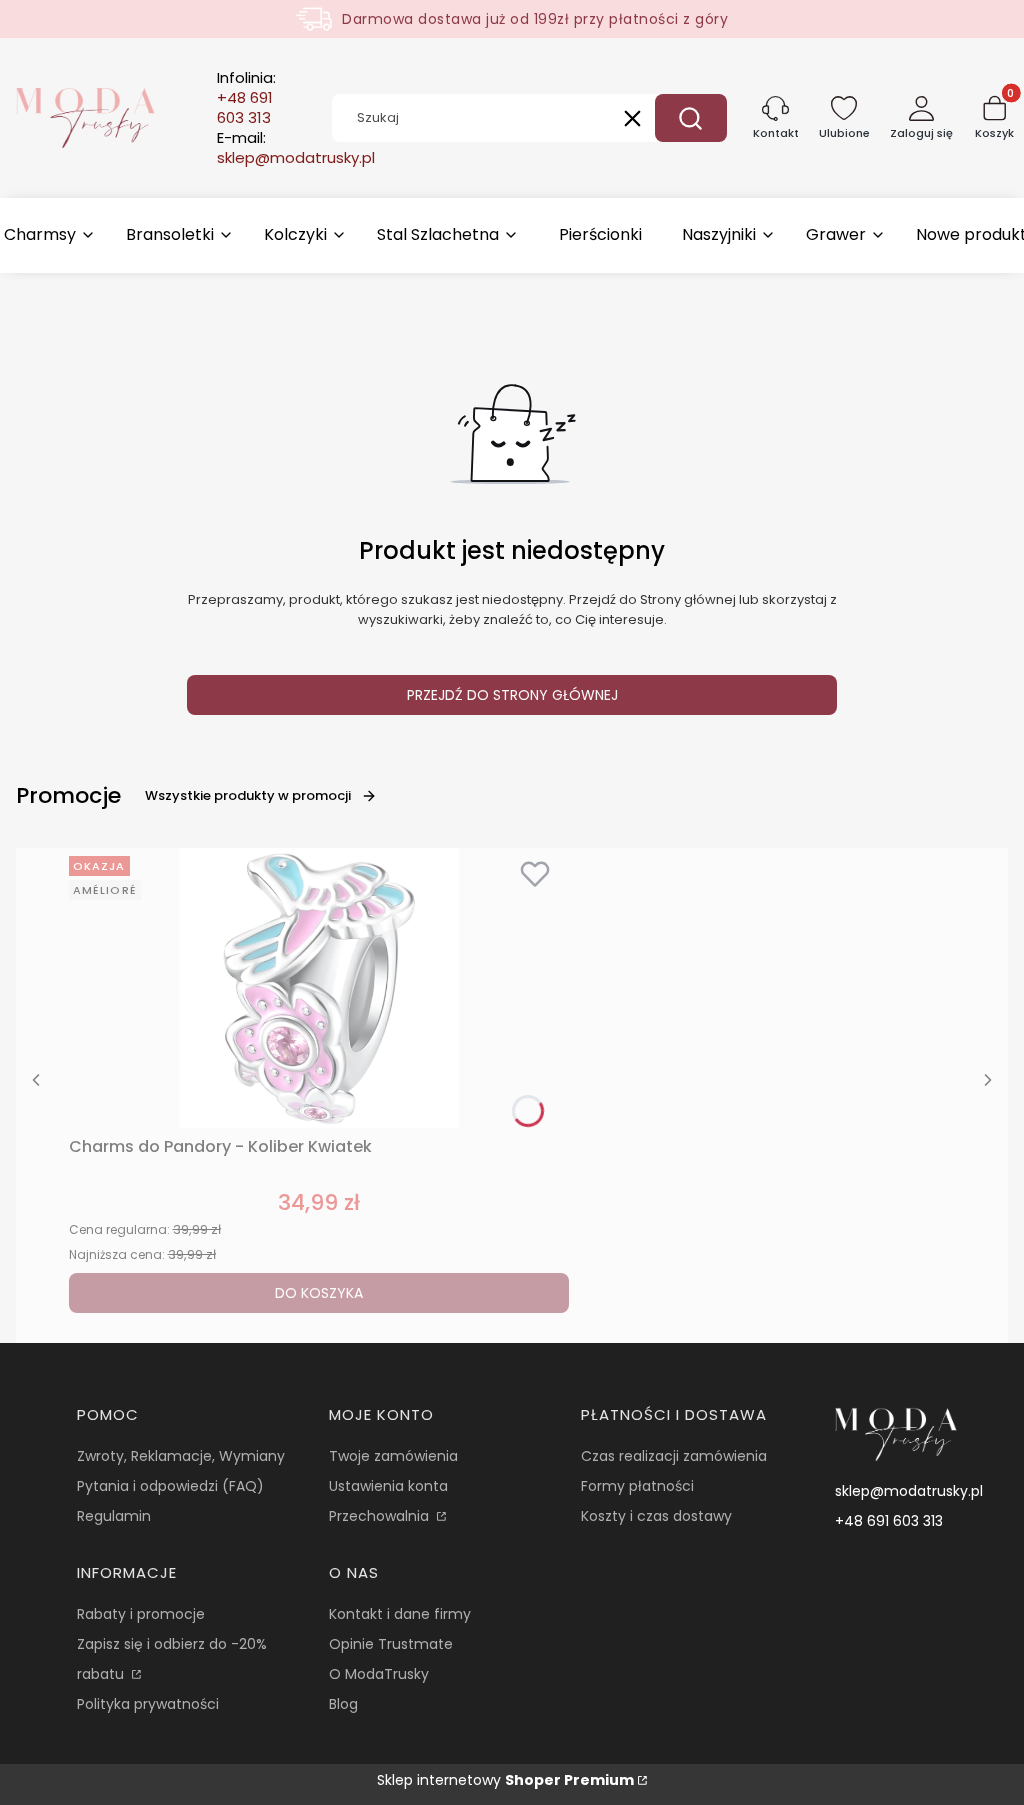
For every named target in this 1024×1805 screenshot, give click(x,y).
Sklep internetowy (505, 1780)
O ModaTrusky (379, 1674)
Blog (343, 1704)
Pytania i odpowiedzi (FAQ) (170, 1486)
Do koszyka (319, 1293)
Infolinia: (246, 98)
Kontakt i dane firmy (400, 1614)
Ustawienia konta (388, 1486)
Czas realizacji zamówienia (674, 1456)
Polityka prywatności (148, 1704)
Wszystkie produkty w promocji (248, 795)
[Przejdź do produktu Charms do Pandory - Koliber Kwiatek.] (319, 988)
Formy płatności (637, 1486)
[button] (691, 118)
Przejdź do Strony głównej (512, 695)
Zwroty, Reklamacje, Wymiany (181, 1456)
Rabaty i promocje (141, 1614)
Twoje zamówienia (393, 1456)
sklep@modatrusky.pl (909, 1491)
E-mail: (296, 148)
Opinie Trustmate (391, 1644)
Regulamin (114, 1516)
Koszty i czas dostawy (656, 1516)
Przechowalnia (381, 1516)
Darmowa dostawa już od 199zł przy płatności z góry (535, 19)
